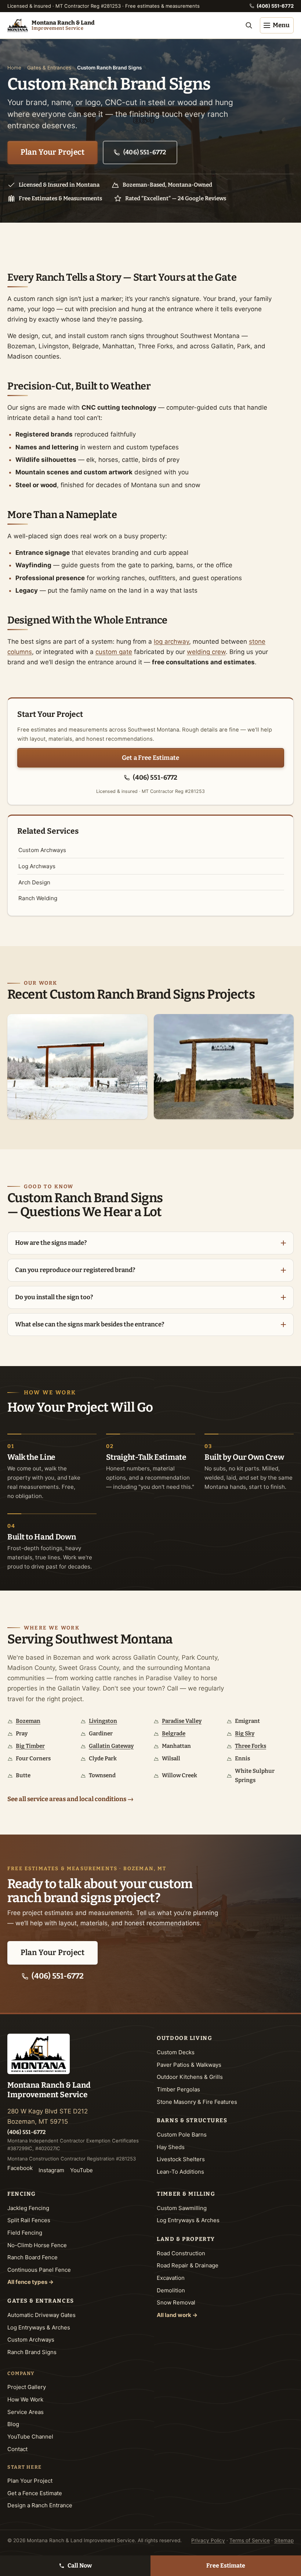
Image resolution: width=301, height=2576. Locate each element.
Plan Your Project (53, 152)
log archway (171, 642)
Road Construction (181, 2253)
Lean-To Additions (180, 2172)
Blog (13, 2424)
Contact (17, 2449)
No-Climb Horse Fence (37, 2245)
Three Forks (251, 1746)
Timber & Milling (186, 2194)
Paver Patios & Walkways (189, 2065)
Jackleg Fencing (28, 2208)
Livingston (103, 1721)
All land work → (177, 2315)
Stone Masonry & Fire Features (197, 2102)
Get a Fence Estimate (35, 2493)
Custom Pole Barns (182, 2135)
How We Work (25, 2399)
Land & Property (186, 2239)
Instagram (51, 2170)
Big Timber (30, 1746)
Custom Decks (176, 2052)
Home (14, 68)
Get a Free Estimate (150, 758)
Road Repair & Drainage (188, 2265)
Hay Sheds (171, 2147)
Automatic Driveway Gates (41, 2315)
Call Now (80, 2566)
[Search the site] (249, 25)
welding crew (206, 652)
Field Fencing (25, 2233)
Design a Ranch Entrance (40, 2505)
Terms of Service (250, 2540)
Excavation (171, 2278)
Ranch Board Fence (32, 2257)
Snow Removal (176, 2302)
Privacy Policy (208, 2540)
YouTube (81, 2170)
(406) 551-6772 (275, 6)
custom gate (114, 652)
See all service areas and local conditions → (70, 1799)
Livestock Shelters (181, 2159)
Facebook (20, 2168)
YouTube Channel (30, 2437)
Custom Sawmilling (182, 2208)
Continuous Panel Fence (39, 2270)
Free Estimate (226, 2566)
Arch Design (34, 882)
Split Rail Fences (29, 2220)
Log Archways (37, 866)
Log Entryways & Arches (39, 2327)
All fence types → (30, 2282)
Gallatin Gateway (111, 1746)
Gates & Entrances (49, 68)
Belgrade (174, 1733)
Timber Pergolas (178, 2089)
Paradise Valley (182, 1721)
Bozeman (28, 1721)
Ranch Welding (38, 898)
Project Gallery (27, 2387)
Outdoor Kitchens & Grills (190, 2077)
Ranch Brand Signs (32, 2352)
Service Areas (26, 2412)
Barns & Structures (192, 2120)
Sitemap (284, 2540)
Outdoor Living (184, 2038)
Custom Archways (42, 850)
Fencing (22, 2194)
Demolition (171, 2290)
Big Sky (245, 1733)
